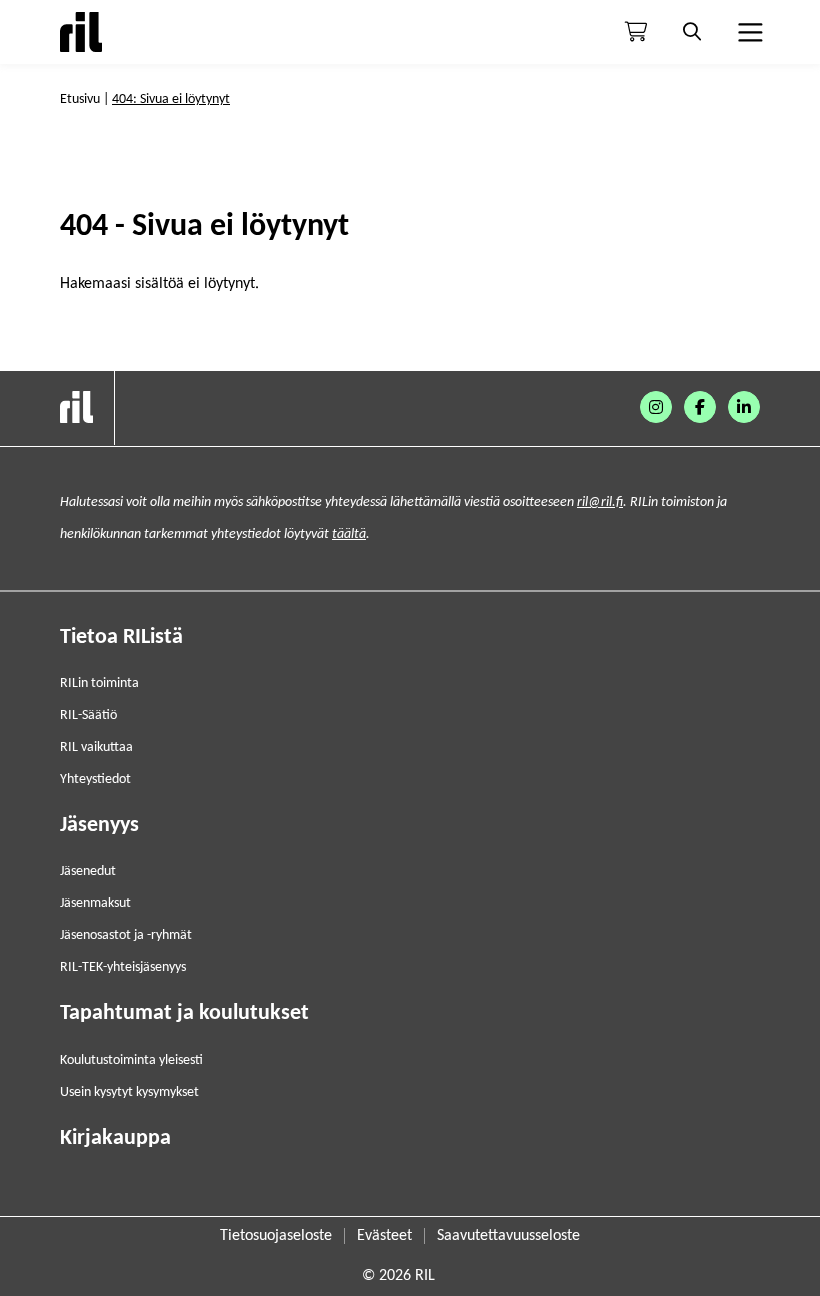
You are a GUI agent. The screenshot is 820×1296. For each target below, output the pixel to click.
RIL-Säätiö (88, 715)
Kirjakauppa (115, 1138)
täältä (349, 534)
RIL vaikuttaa (96, 747)
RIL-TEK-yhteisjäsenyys (123, 967)
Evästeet (384, 1236)
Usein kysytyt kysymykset (129, 1092)
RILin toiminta (99, 683)
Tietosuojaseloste (276, 1236)
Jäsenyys (99, 825)
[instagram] (656, 407)
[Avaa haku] (692, 32)
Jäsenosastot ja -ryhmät (126, 935)
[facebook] (700, 407)
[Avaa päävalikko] (748, 32)
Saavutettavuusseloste (508, 1236)
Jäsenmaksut (95, 903)
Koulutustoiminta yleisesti (131, 1060)
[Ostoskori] (636, 32)
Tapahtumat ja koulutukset (184, 1013)
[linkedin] (744, 407)
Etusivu (80, 99)
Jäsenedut (88, 871)
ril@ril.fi (600, 502)
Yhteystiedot (95, 779)
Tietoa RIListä (121, 637)
